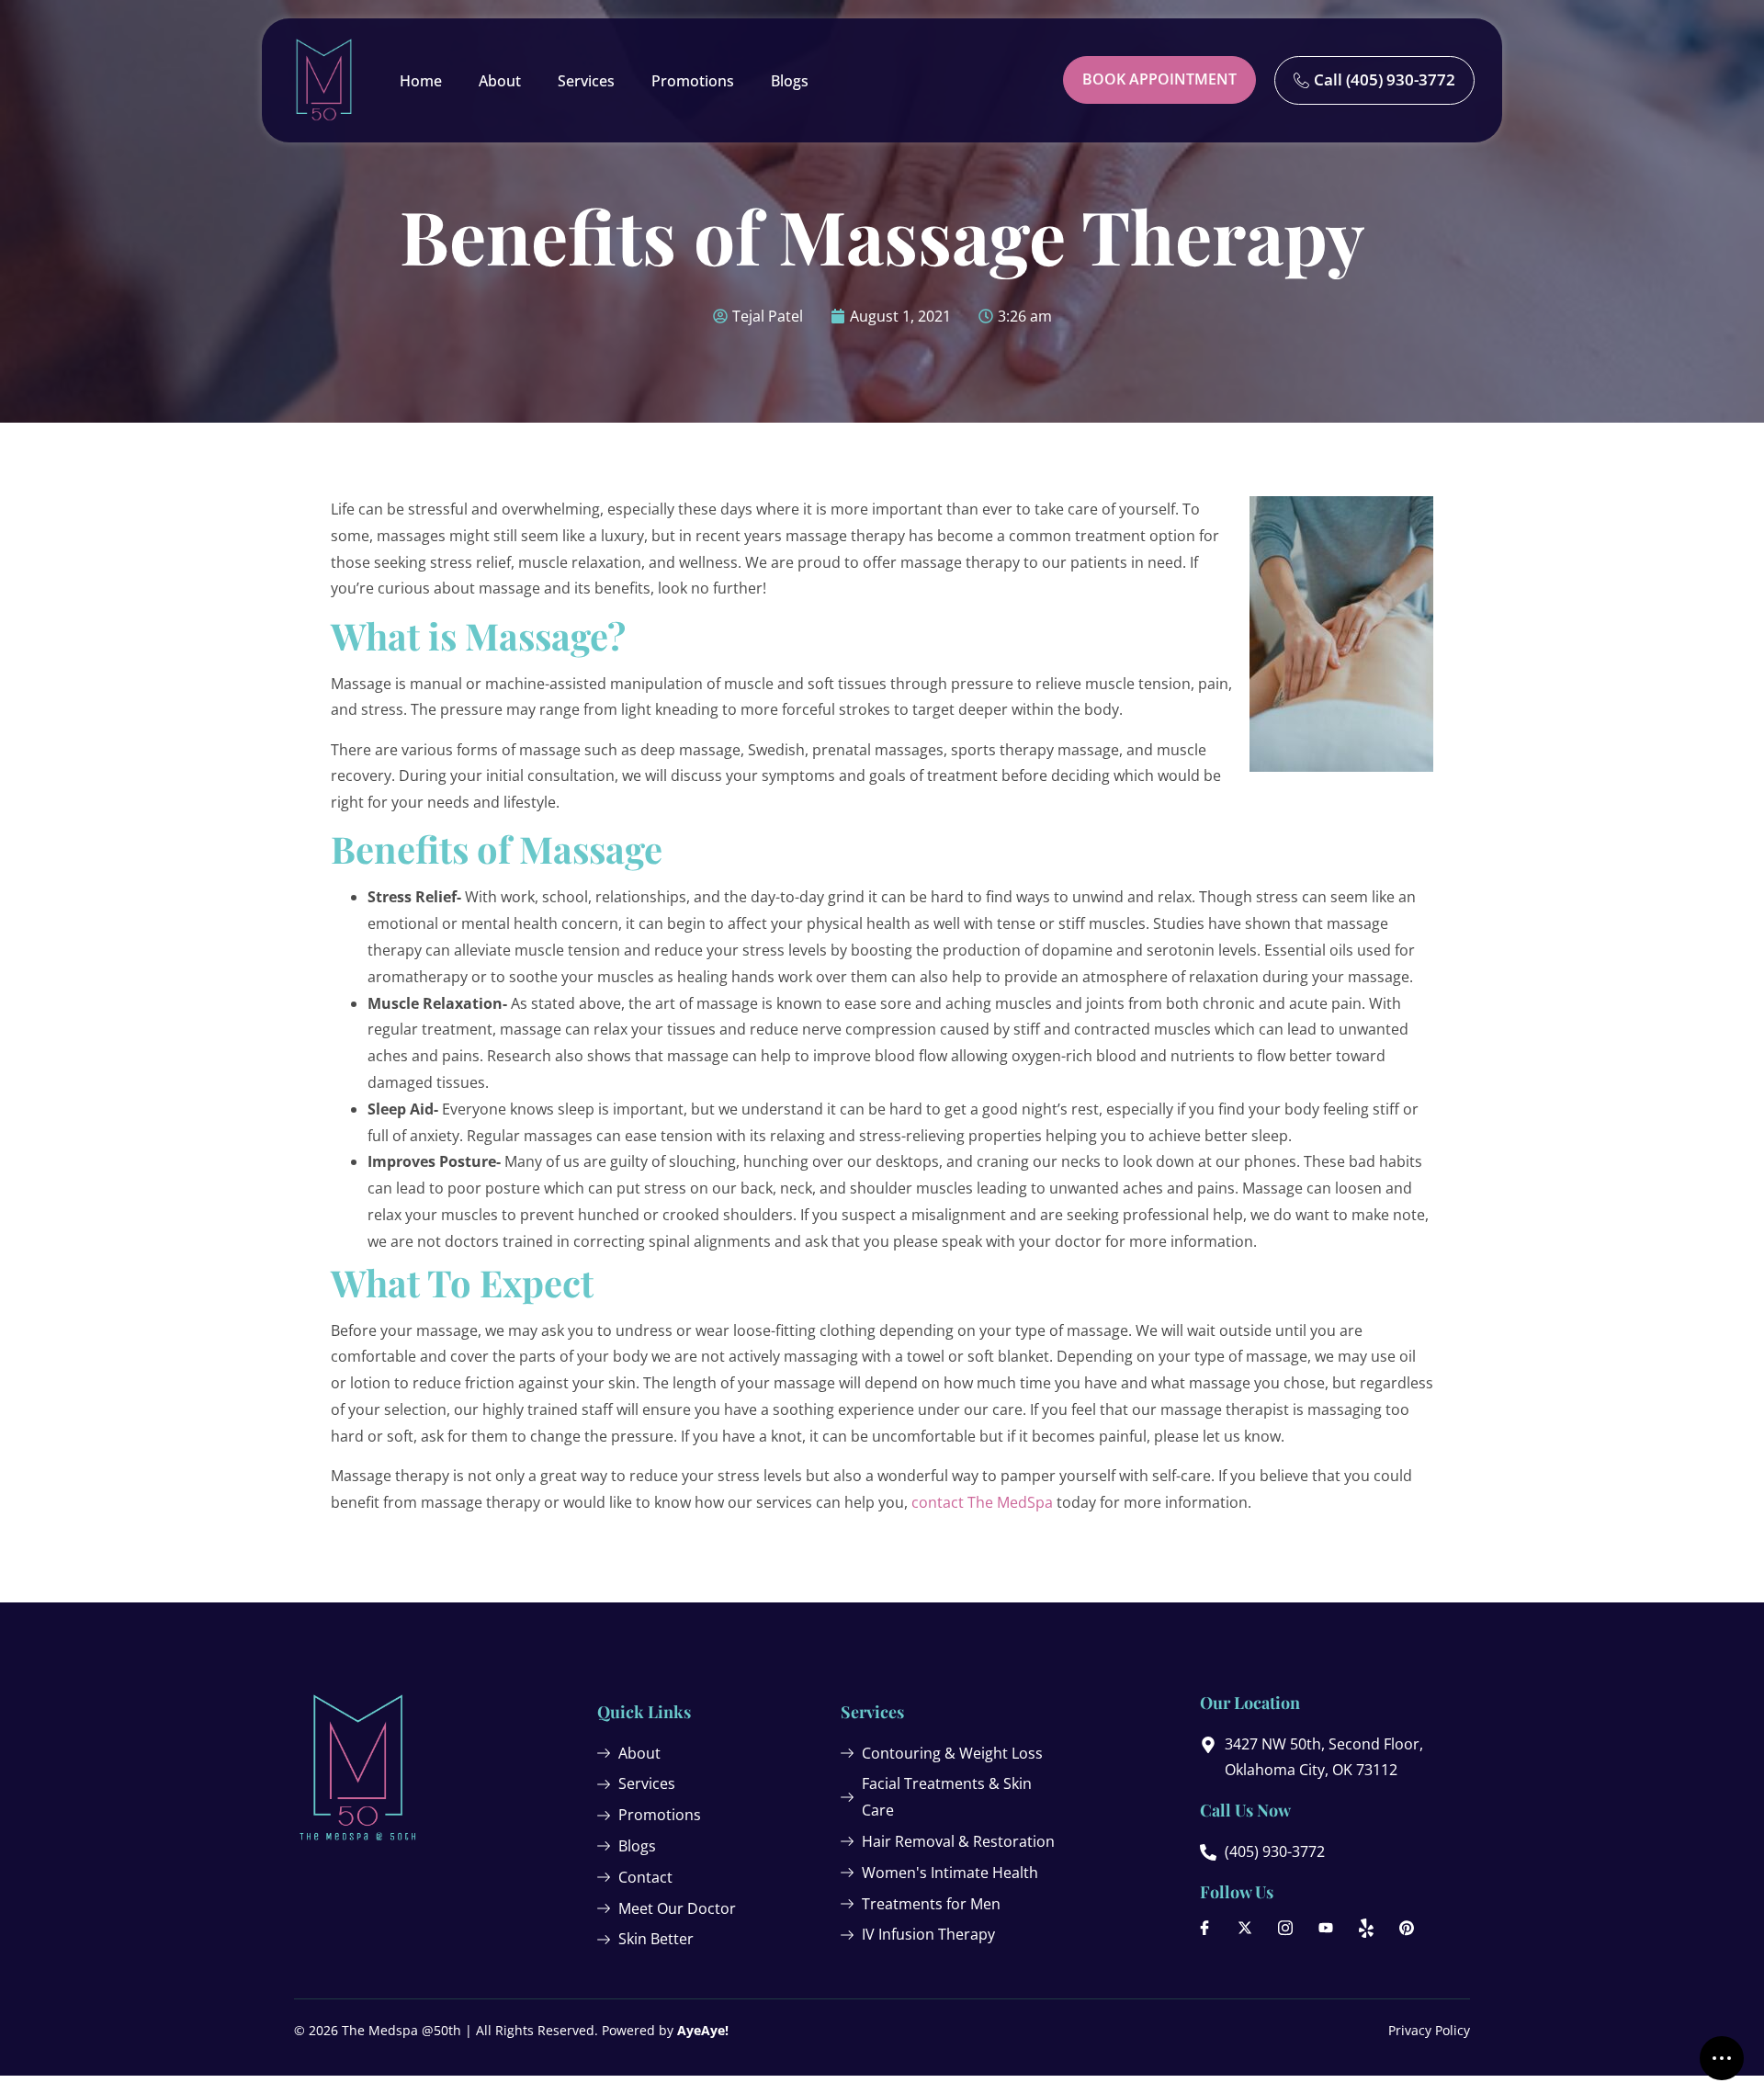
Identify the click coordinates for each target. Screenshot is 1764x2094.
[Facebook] (1204, 1928)
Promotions (693, 81)
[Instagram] (1285, 1928)
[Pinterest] (1407, 1928)
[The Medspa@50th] (324, 80)
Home (421, 81)
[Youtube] (1326, 1928)
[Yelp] (1366, 1928)
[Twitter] (1245, 1928)
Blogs (790, 81)
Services (586, 81)
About (500, 81)
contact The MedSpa (982, 1502)
